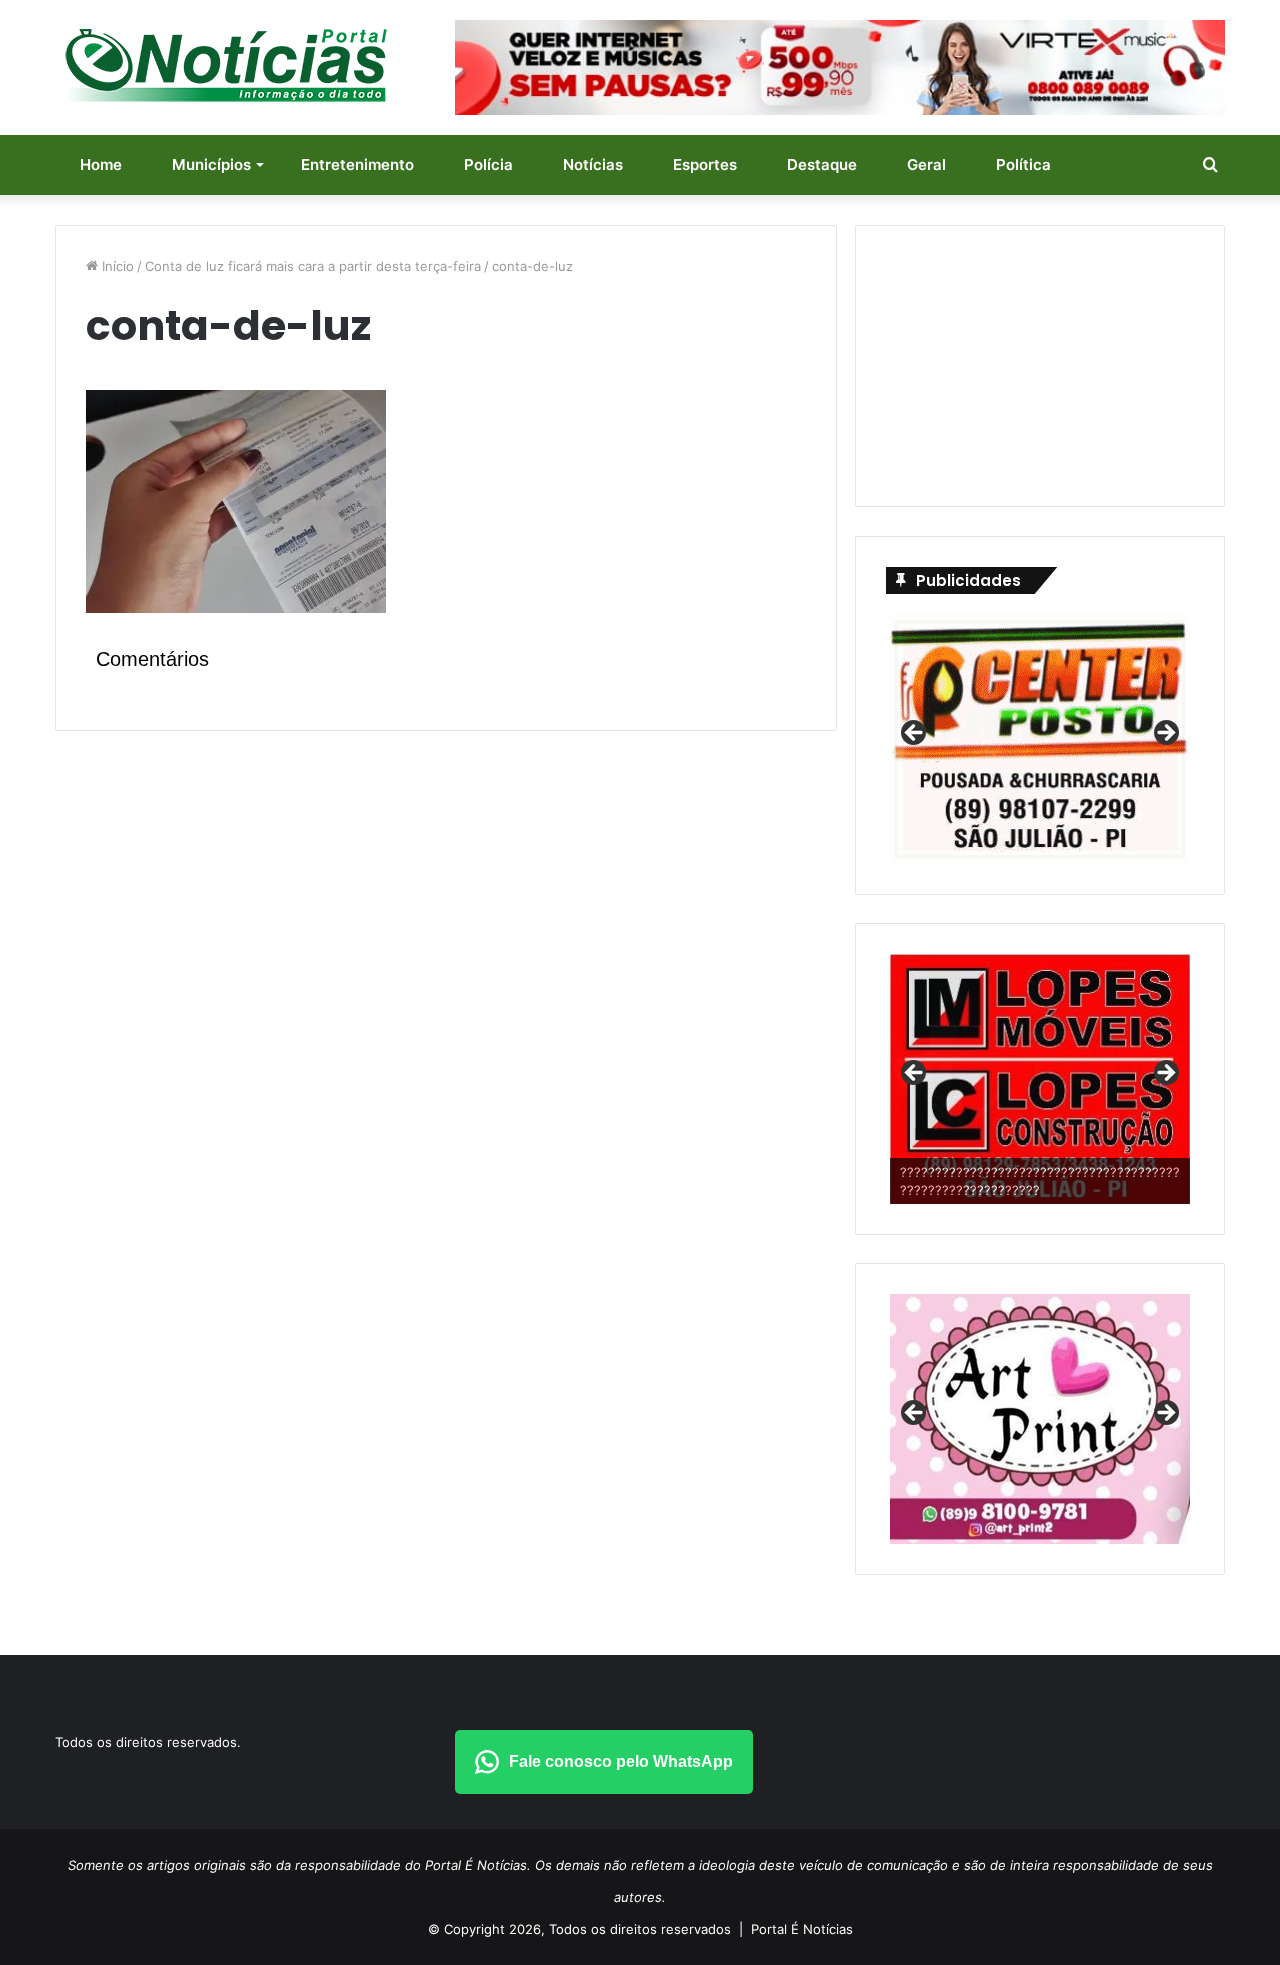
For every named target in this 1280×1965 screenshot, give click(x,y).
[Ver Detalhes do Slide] (1040, 1071)
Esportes (705, 164)
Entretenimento (357, 164)
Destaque (822, 164)
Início (116, 266)
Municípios (211, 164)
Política (1023, 164)
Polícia (488, 164)
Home (101, 164)
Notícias (593, 164)
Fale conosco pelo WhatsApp (621, 1761)
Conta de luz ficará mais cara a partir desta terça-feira (313, 266)
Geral (926, 164)
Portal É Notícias (802, 1929)
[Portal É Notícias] (226, 65)
